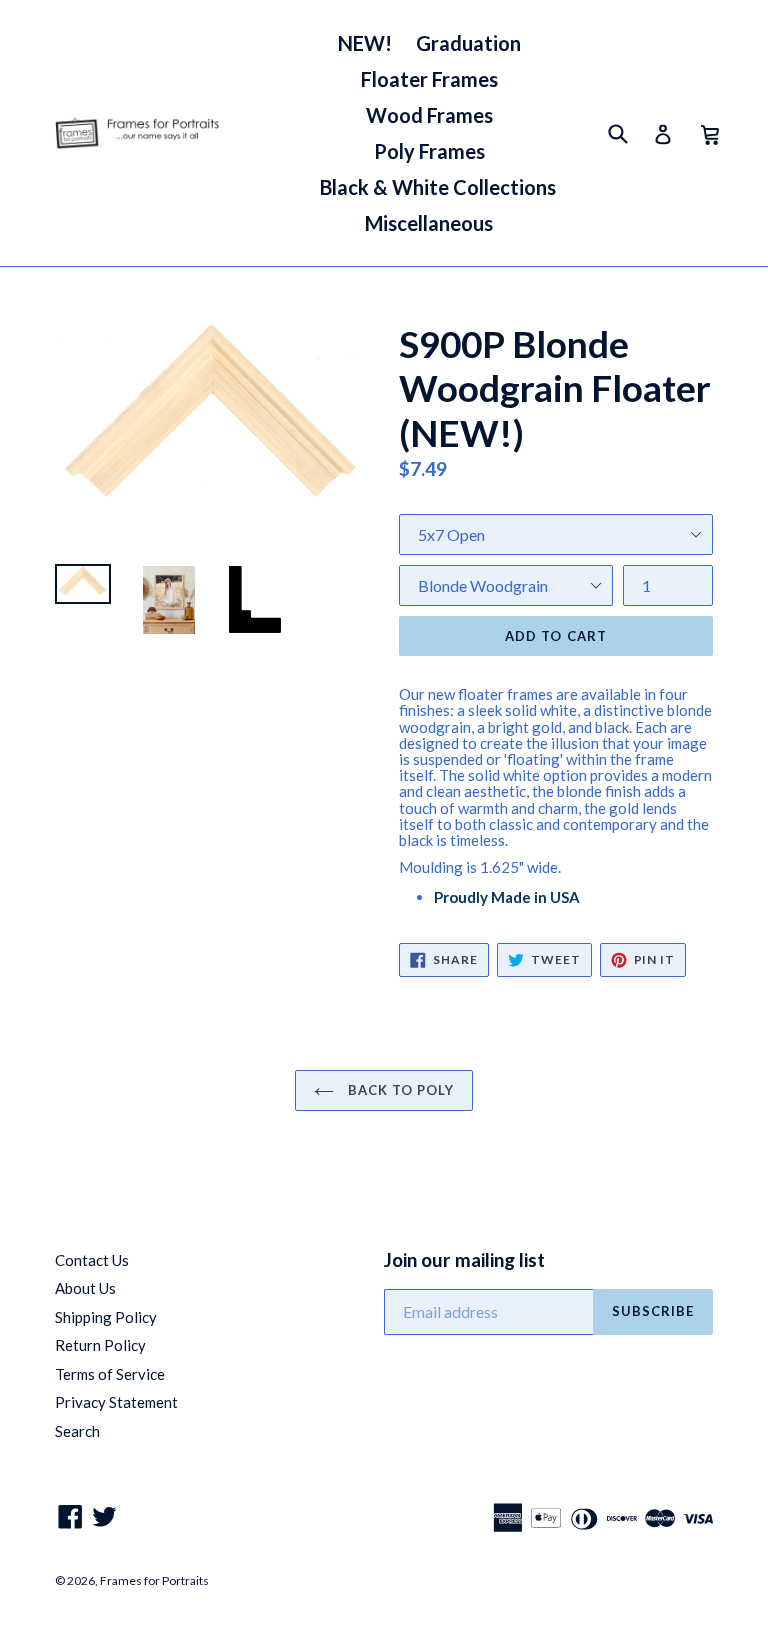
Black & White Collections (438, 187)
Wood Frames (429, 115)
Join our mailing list (464, 1260)
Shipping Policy (106, 1317)
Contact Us (92, 1260)
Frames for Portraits (154, 1580)
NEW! (365, 43)
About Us (85, 1288)
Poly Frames (429, 151)
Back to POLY (399, 1090)
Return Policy (100, 1345)
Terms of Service (110, 1374)
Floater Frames (429, 79)
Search (77, 1431)
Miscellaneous (429, 223)
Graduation (468, 43)
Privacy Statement (116, 1402)
